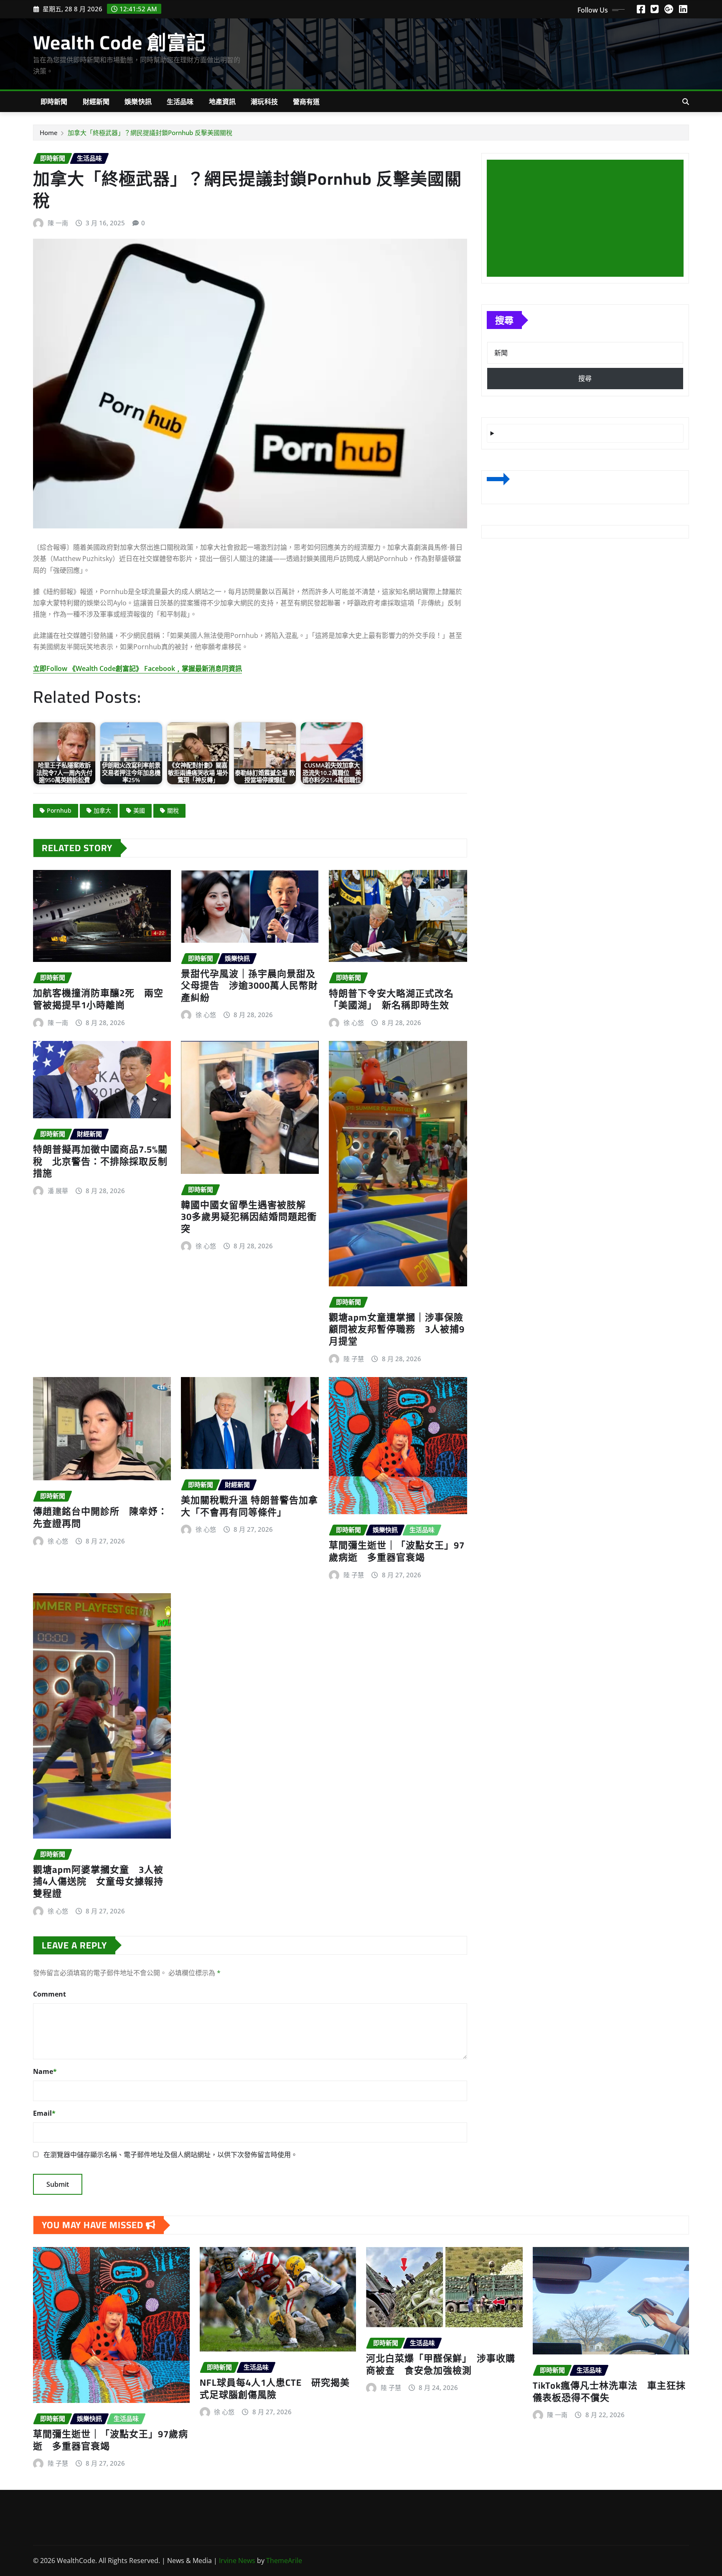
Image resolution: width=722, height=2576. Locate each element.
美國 (139, 810)
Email (44, 2113)
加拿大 (102, 810)
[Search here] (686, 102)
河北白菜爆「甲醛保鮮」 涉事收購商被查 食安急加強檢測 (441, 2364)
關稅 (173, 810)
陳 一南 (58, 223)
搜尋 (504, 320)
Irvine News (237, 2561)
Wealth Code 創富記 (119, 42)
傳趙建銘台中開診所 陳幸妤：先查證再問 (100, 1517)
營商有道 (306, 102)
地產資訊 (222, 102)
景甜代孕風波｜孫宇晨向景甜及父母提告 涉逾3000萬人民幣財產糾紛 (249, 986)
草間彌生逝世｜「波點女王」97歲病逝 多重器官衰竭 (397, 1551)
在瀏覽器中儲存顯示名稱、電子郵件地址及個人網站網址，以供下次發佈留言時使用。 (170, 2155)
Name (45, 2071)
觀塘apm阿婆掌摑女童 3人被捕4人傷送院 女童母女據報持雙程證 (98, 1881)
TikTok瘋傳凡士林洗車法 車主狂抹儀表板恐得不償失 (609, 2391)
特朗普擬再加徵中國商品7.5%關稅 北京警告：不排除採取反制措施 (100, 1161)
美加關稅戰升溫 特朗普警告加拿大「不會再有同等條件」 (249, 1506)
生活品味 (180, 102)
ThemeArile (284, 2561)
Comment (50, 1994)
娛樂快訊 (138, 102)
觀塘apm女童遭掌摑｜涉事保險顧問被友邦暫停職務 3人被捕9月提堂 (397, 1329)
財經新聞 (96, 102)
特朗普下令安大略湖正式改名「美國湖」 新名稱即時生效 (391, 999)
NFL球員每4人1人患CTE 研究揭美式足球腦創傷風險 (275, 2389)
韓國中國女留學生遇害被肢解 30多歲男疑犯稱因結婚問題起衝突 (249, 1217)
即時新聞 (54, 102)
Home (49, 133)
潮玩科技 (264, 102)
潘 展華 (58, 1191)
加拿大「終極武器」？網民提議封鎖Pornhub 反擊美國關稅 (150, 133)
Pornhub (59, 810)
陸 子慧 (354, 1359)
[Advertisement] (589, 219)
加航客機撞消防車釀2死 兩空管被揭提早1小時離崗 (98, 999)
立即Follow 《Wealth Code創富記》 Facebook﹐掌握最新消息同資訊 (137, 668)
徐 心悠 (206, 1015)
